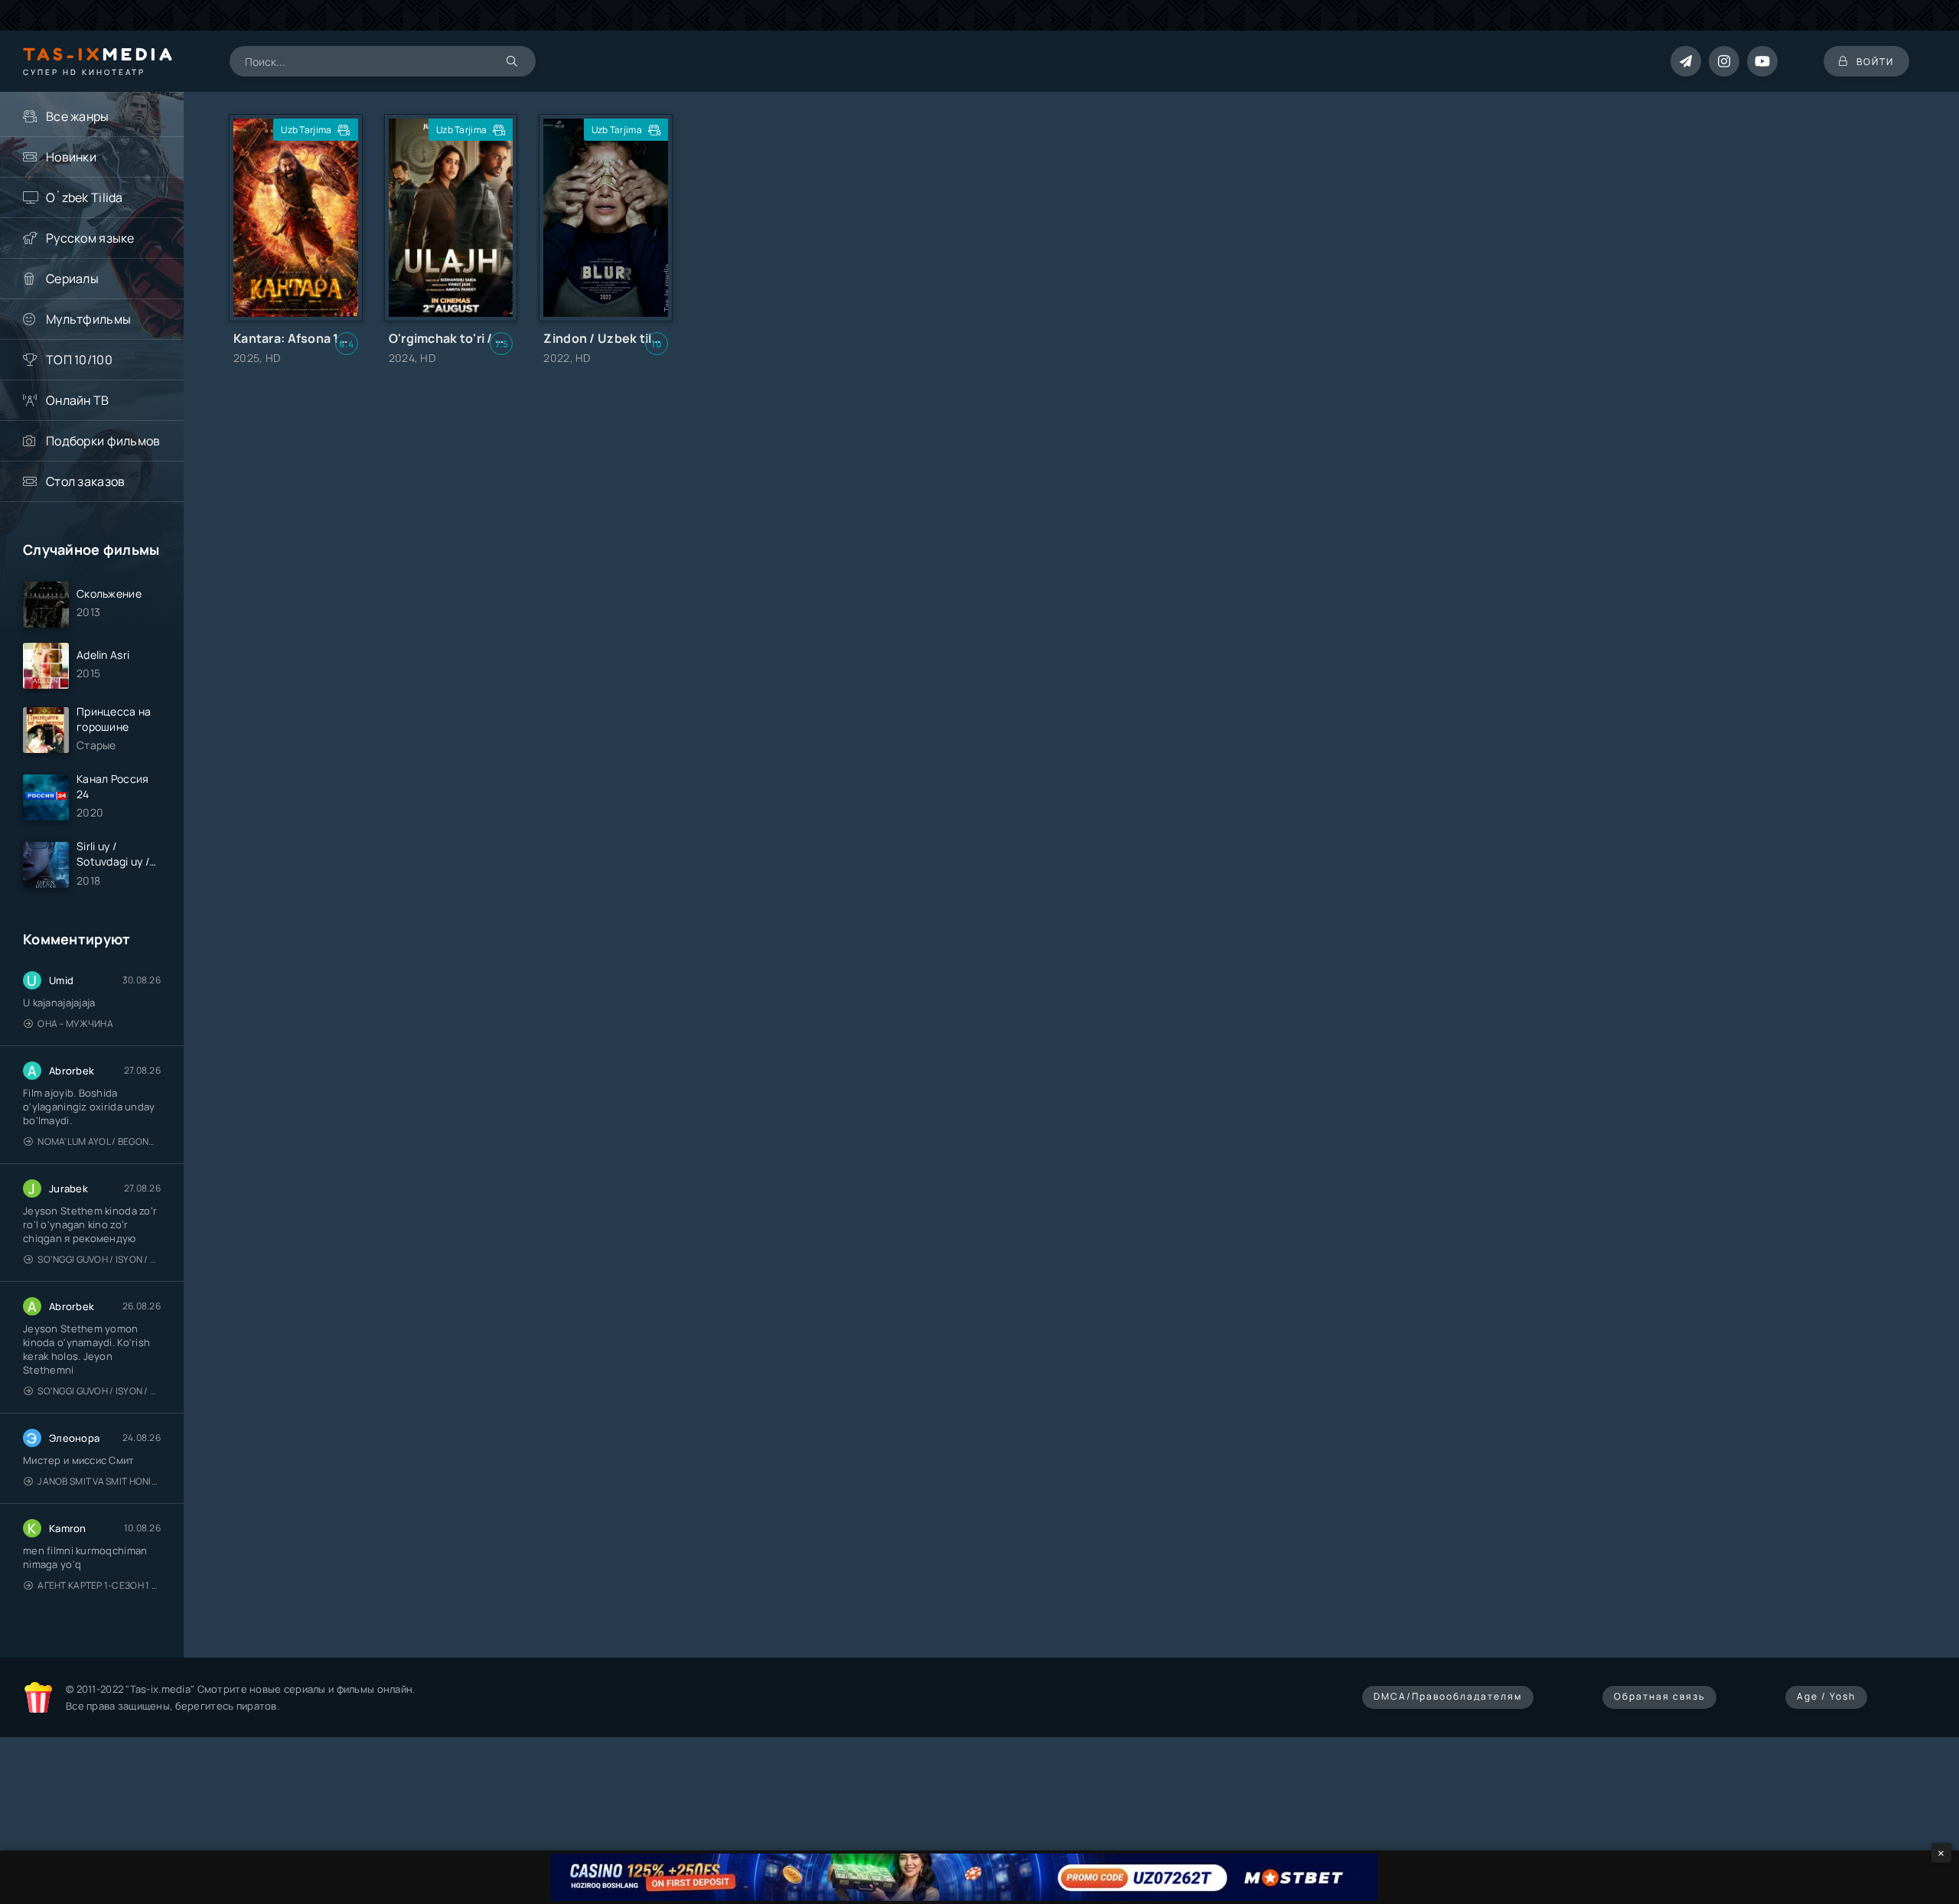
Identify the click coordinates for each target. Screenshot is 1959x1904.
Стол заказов (85, 481)
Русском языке (90, 238)
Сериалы (72, 279)
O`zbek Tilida (85, 197)
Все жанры (78, 116)
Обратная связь (1659, 1696)
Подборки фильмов (103, 441)
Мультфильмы (88, 319)
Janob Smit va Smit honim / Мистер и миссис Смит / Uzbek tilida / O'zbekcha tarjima (99, 1481)
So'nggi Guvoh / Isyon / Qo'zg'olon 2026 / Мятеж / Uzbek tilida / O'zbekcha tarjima (99, 1259)
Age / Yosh (1826, 1696)
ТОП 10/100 (79, 360)
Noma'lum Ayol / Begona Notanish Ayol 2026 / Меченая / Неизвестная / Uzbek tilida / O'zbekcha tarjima (99, 1141)
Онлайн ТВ (78, 400)
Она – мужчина (75, 1024)
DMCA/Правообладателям (1448, 1696)
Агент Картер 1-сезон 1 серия (99, 1585)
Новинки (71, 157)
